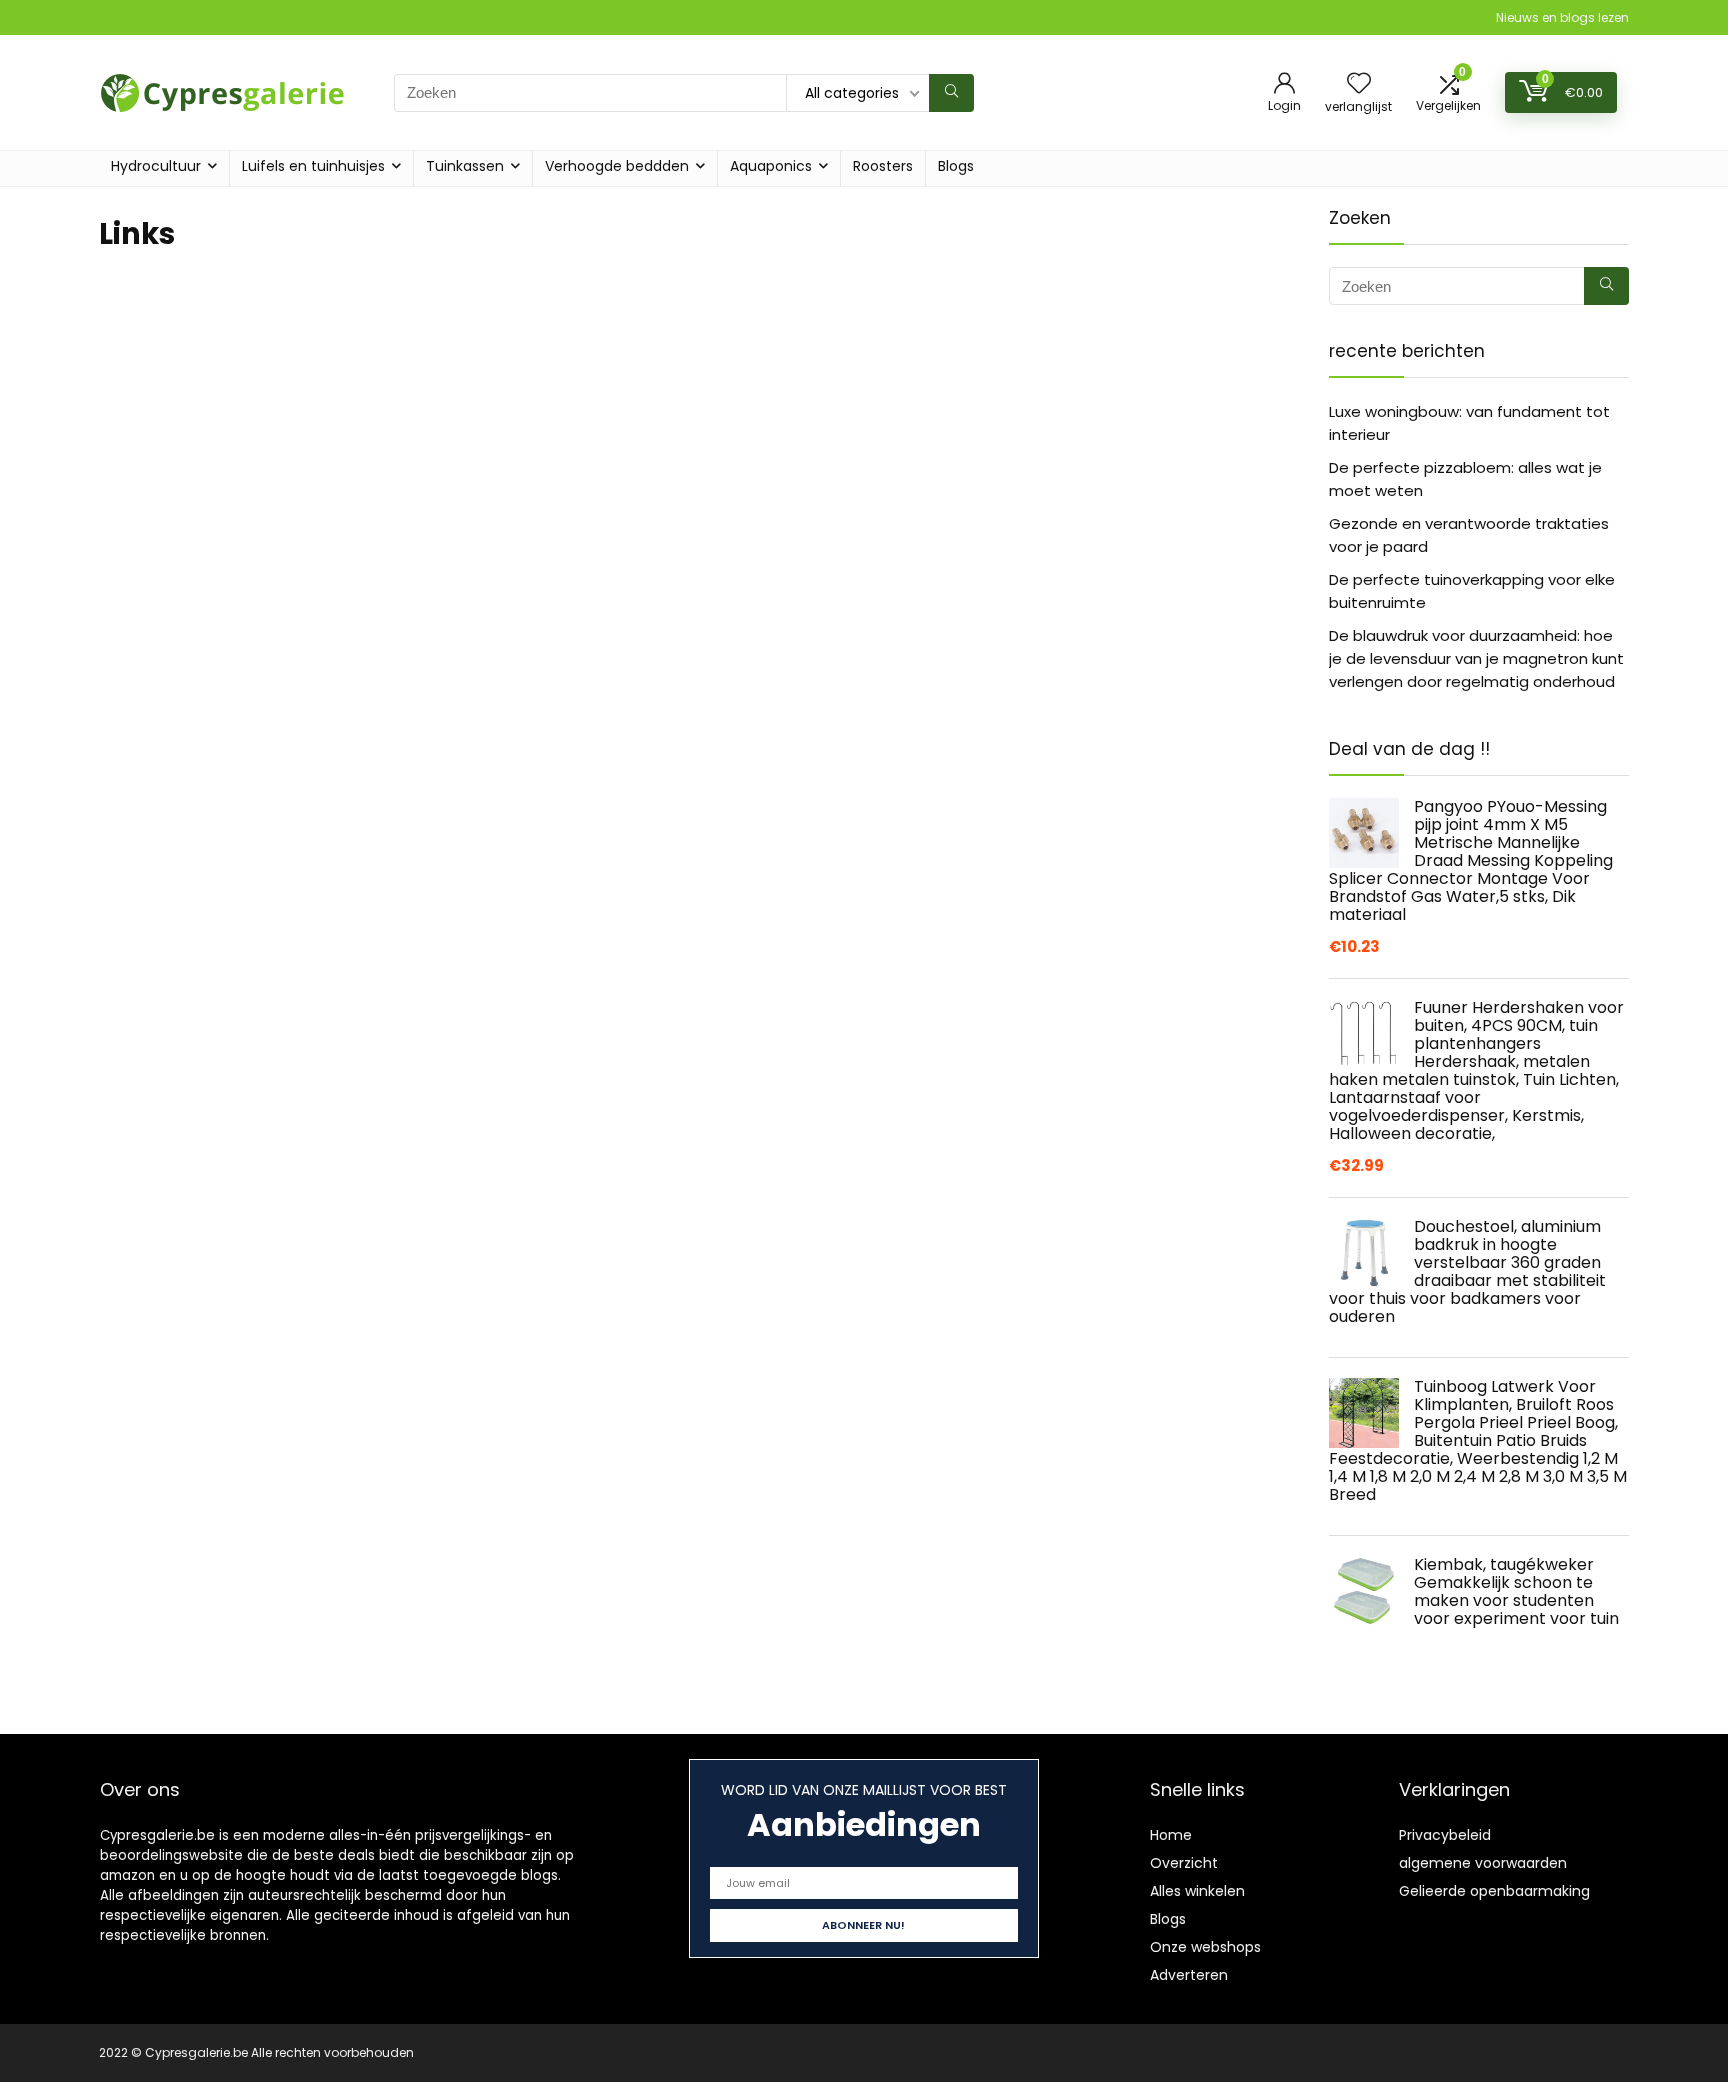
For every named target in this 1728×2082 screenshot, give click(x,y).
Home (1171, 1835)
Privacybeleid (1445, 1835)
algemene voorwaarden (1483, 1863)
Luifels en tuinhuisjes (313, 166)
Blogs (956, 166)
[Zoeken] (951, 93)
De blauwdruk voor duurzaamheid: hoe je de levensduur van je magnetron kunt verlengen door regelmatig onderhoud (1476, 658)
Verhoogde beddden (617, 166)
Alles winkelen (1197, 1891)
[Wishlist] (1359, 84)
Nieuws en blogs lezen (1562, 17)
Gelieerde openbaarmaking (1494, 1891)
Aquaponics (771, 166)
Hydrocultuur (156, 166)
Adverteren (1189, 1975)
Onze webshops (1205, 1947)
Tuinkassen (465, 166)
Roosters (883, 166)
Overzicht (1184, 1863)
